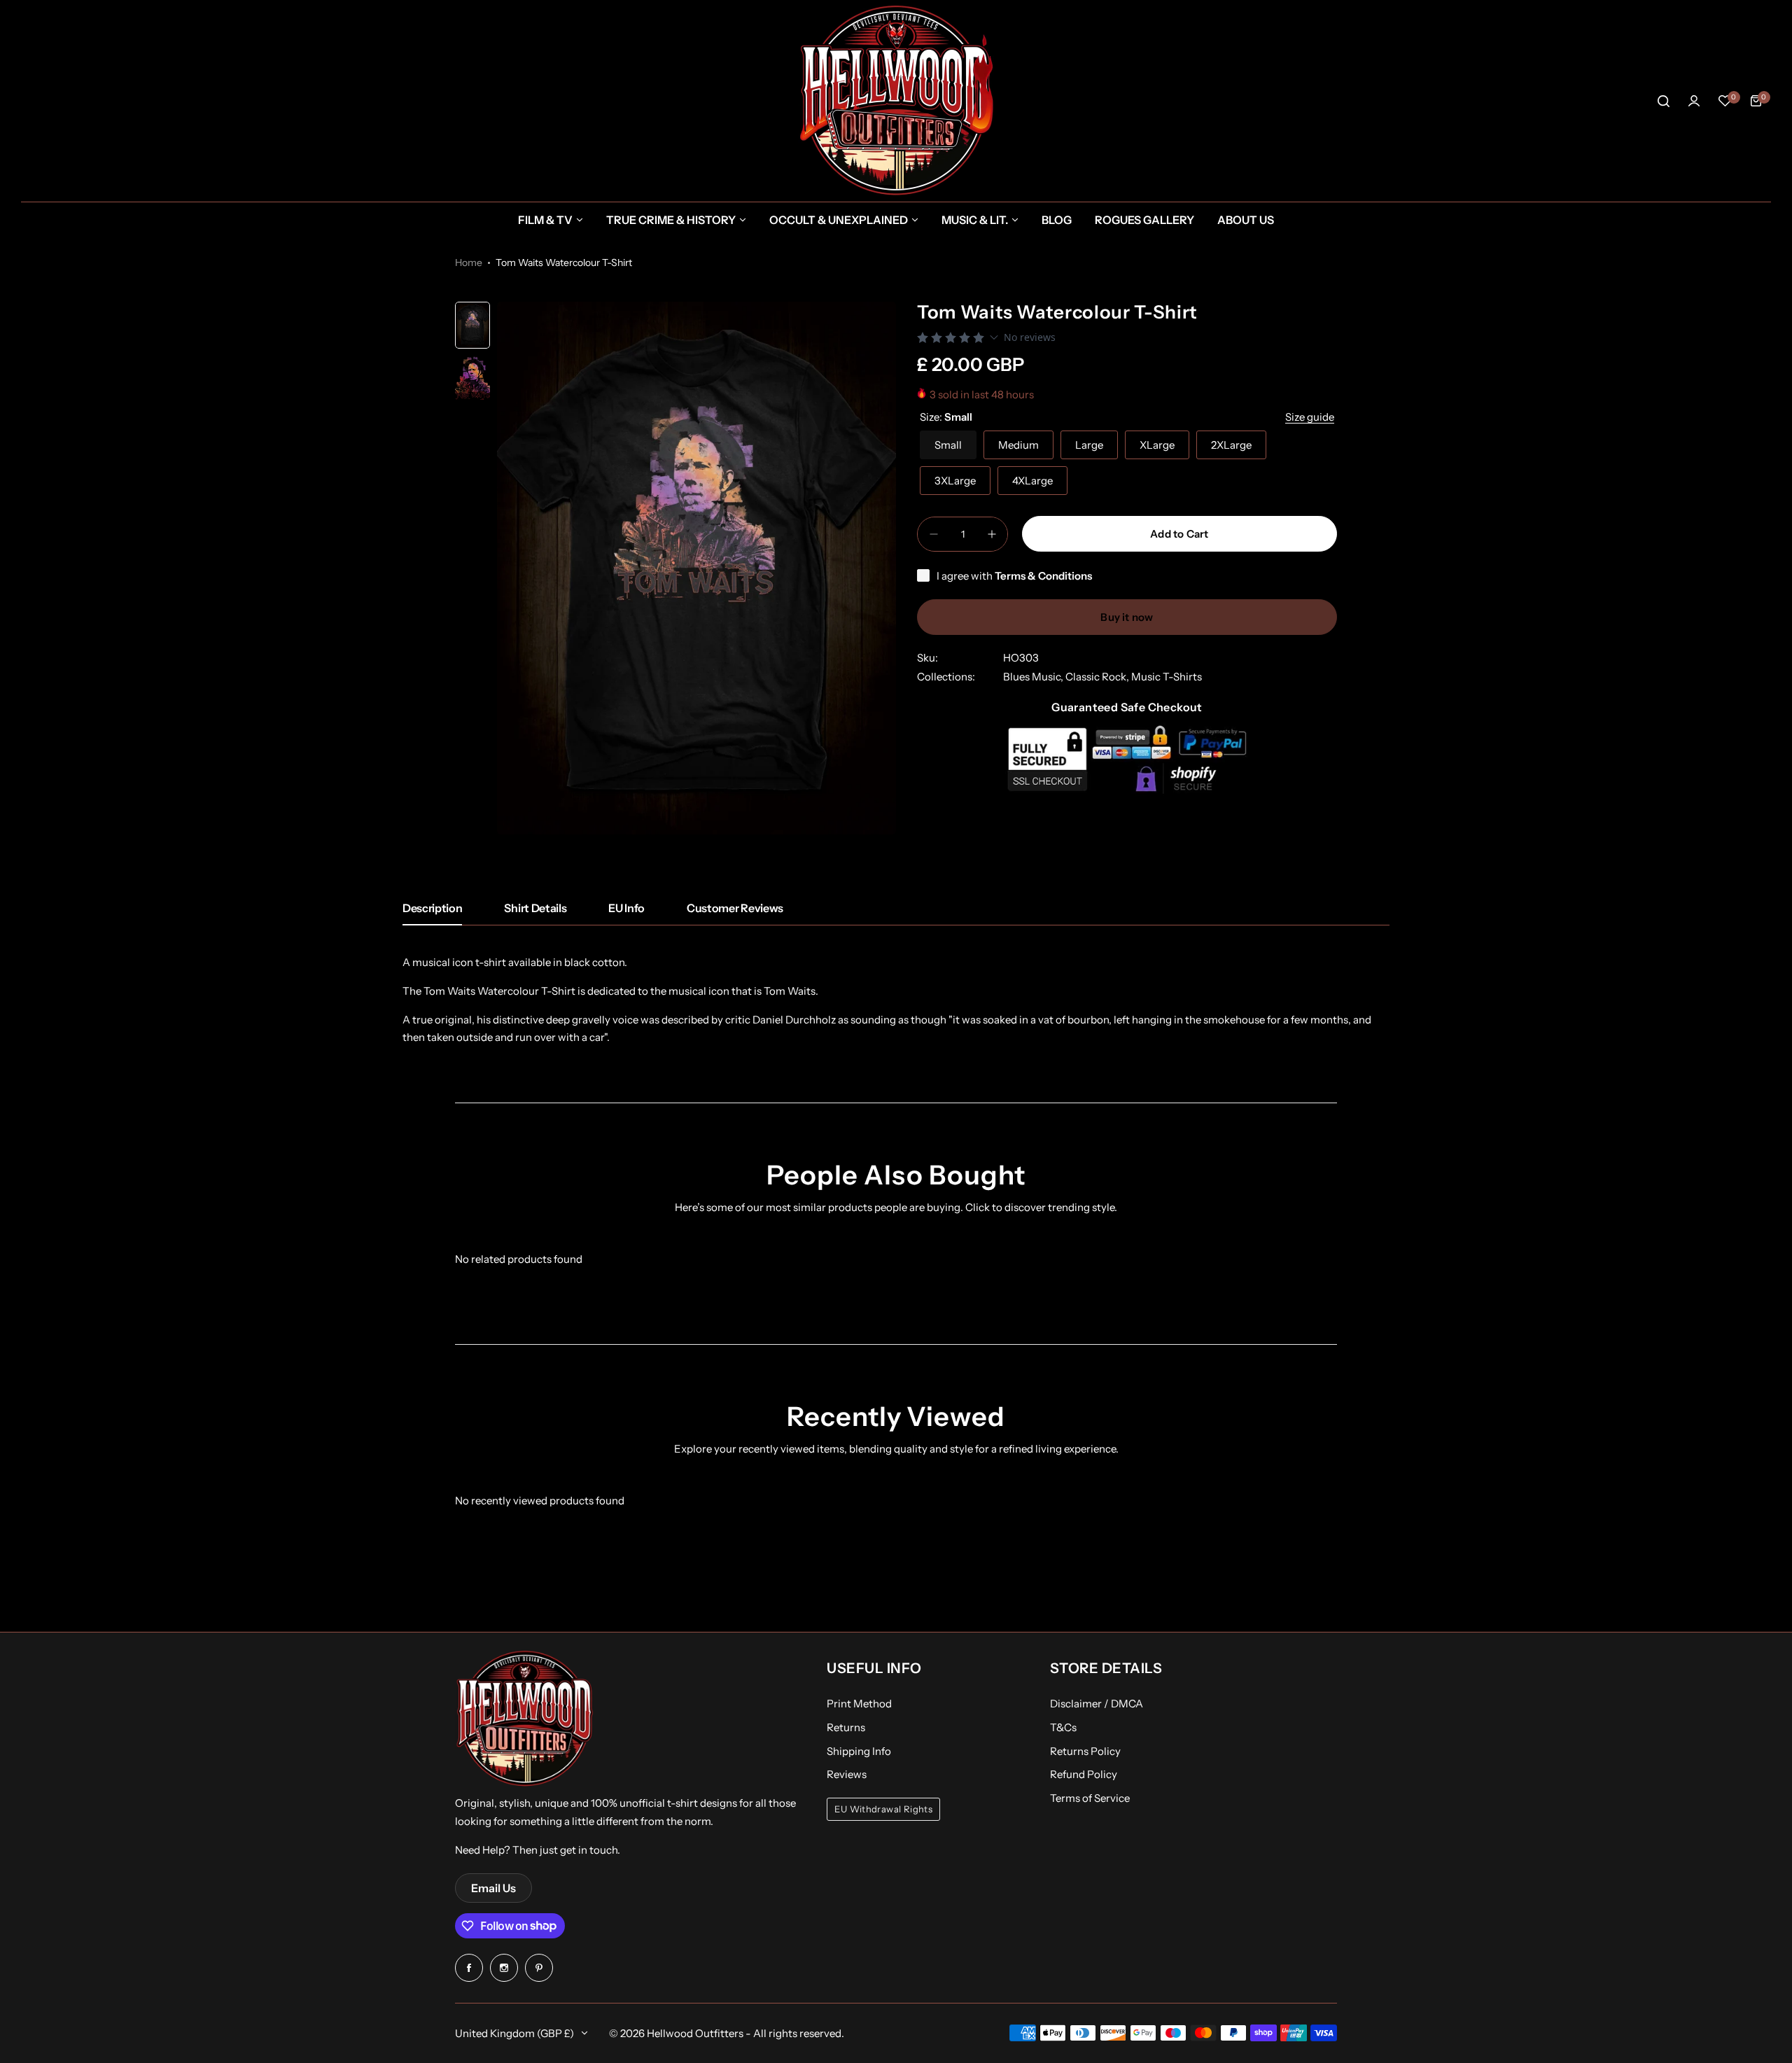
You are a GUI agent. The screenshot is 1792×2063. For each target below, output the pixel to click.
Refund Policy (1084, 1774)
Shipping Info (859, 1751)
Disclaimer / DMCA (1097, 1704)
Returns (846, 1727)
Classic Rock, (1098, 677)
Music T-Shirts (1167, 677)
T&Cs (1063, 1727)
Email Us (493, 1888)
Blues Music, (1034, 677)
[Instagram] (504, 1968)
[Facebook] (469, 1968)
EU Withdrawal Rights (883, 1809)
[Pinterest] (539, 1968)
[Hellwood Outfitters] (896, 101)
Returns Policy (1085, 1751)
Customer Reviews (735, 908)
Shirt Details (535, 908)
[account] (1694, 101)
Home (469, 263)
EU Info (626, 908)
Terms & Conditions (1043, 576)
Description (432, 908)
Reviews (847, 1774)
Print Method (859, 1704)
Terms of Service (1090, 1798)
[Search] (1663, 101)
